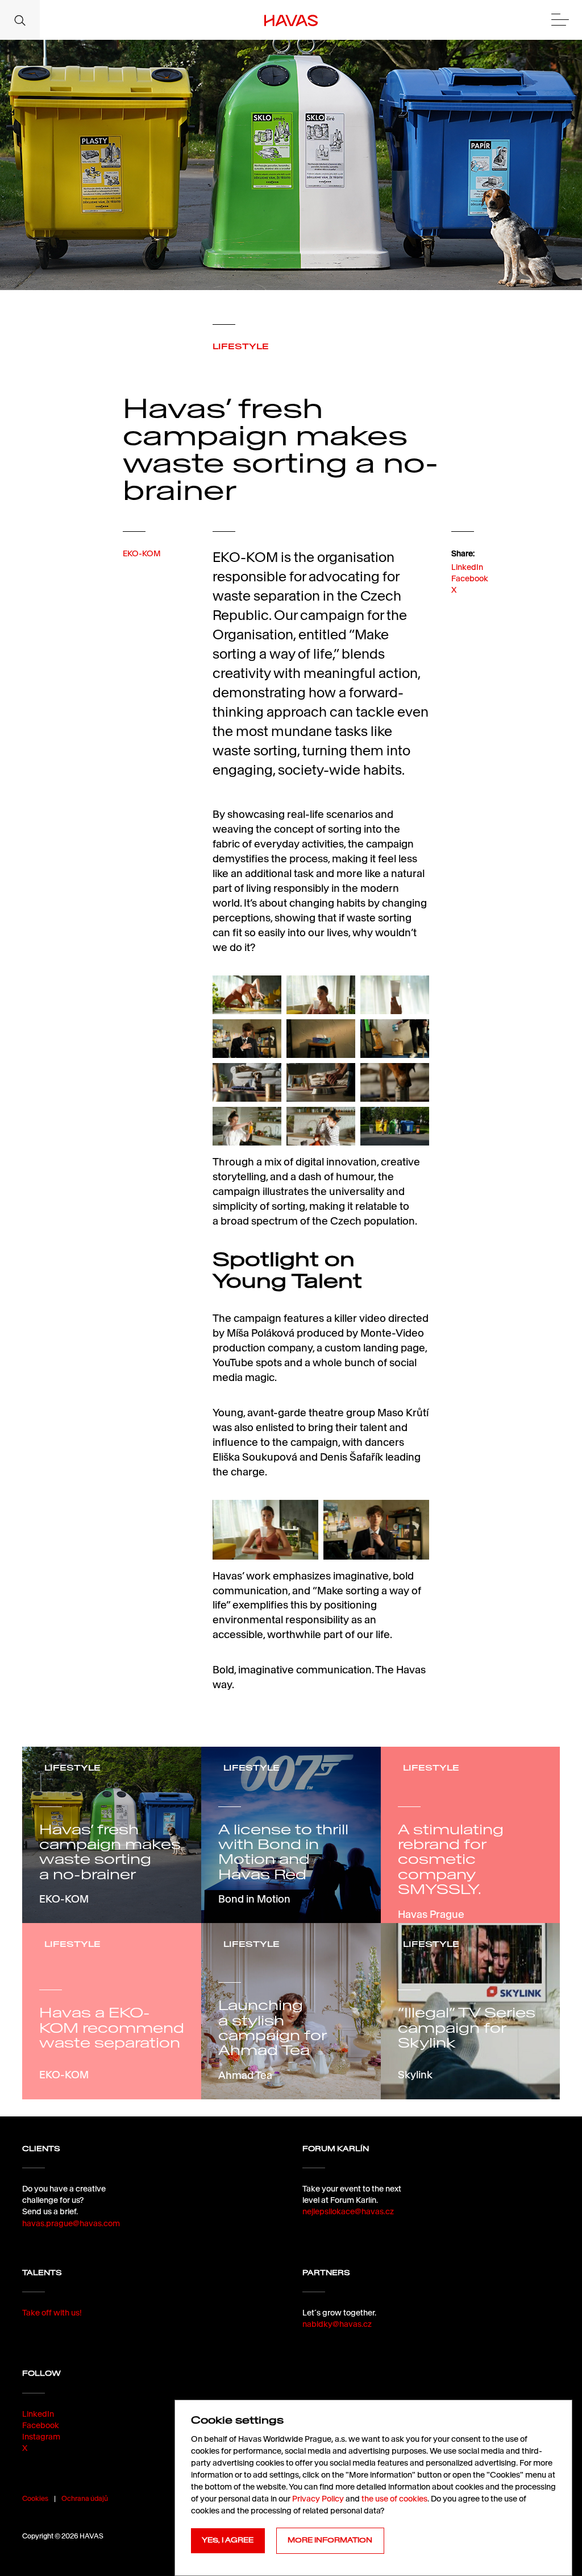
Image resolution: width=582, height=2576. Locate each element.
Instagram (41, 2437)
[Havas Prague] (291, 20)
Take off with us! (52, 2313)
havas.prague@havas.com (71, 2223)
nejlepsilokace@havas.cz (348, 2211)
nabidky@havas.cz (337, 2324)
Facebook (470, 578)
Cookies (35, 2498)
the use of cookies (394, 2499)
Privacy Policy (318, 2499)
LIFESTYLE (241, 346)
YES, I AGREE (228, 2540)
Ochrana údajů (85, 2498)
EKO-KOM (142, 553)
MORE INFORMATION (330, 2540)
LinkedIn (467, 567)
